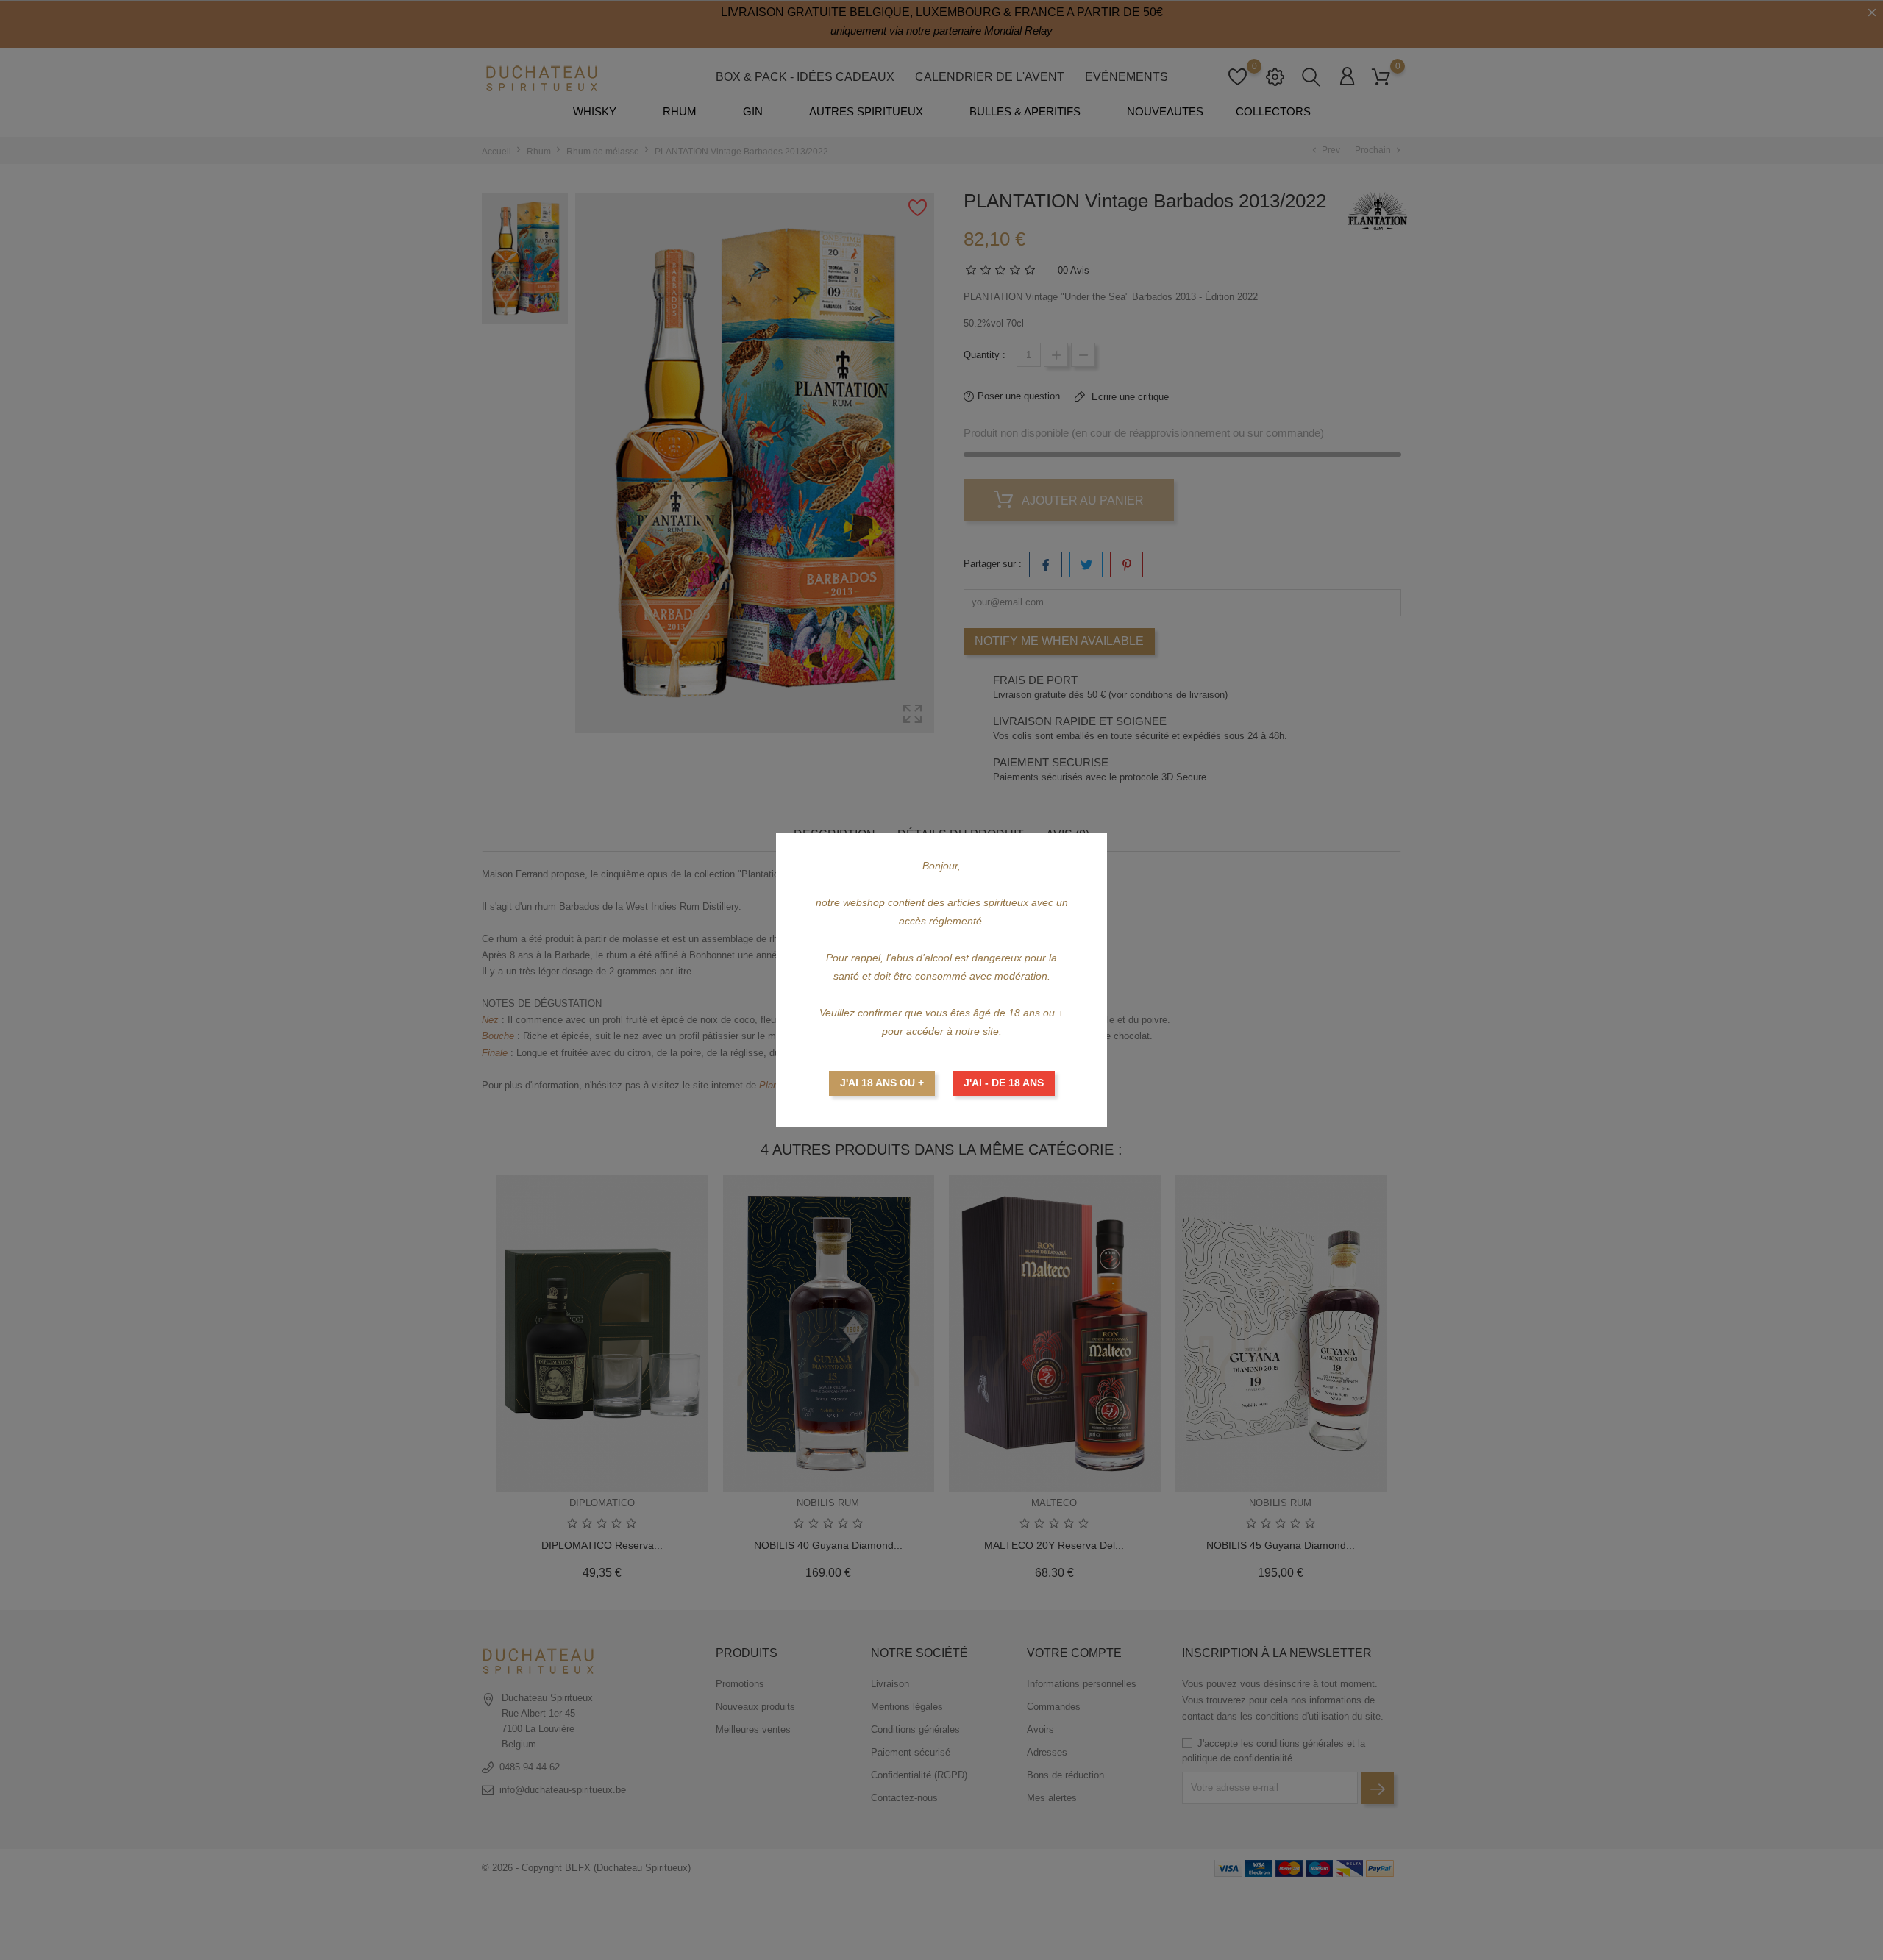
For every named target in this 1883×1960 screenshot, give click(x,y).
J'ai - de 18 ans (1004, 1083)
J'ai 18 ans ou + (882, 1083)
